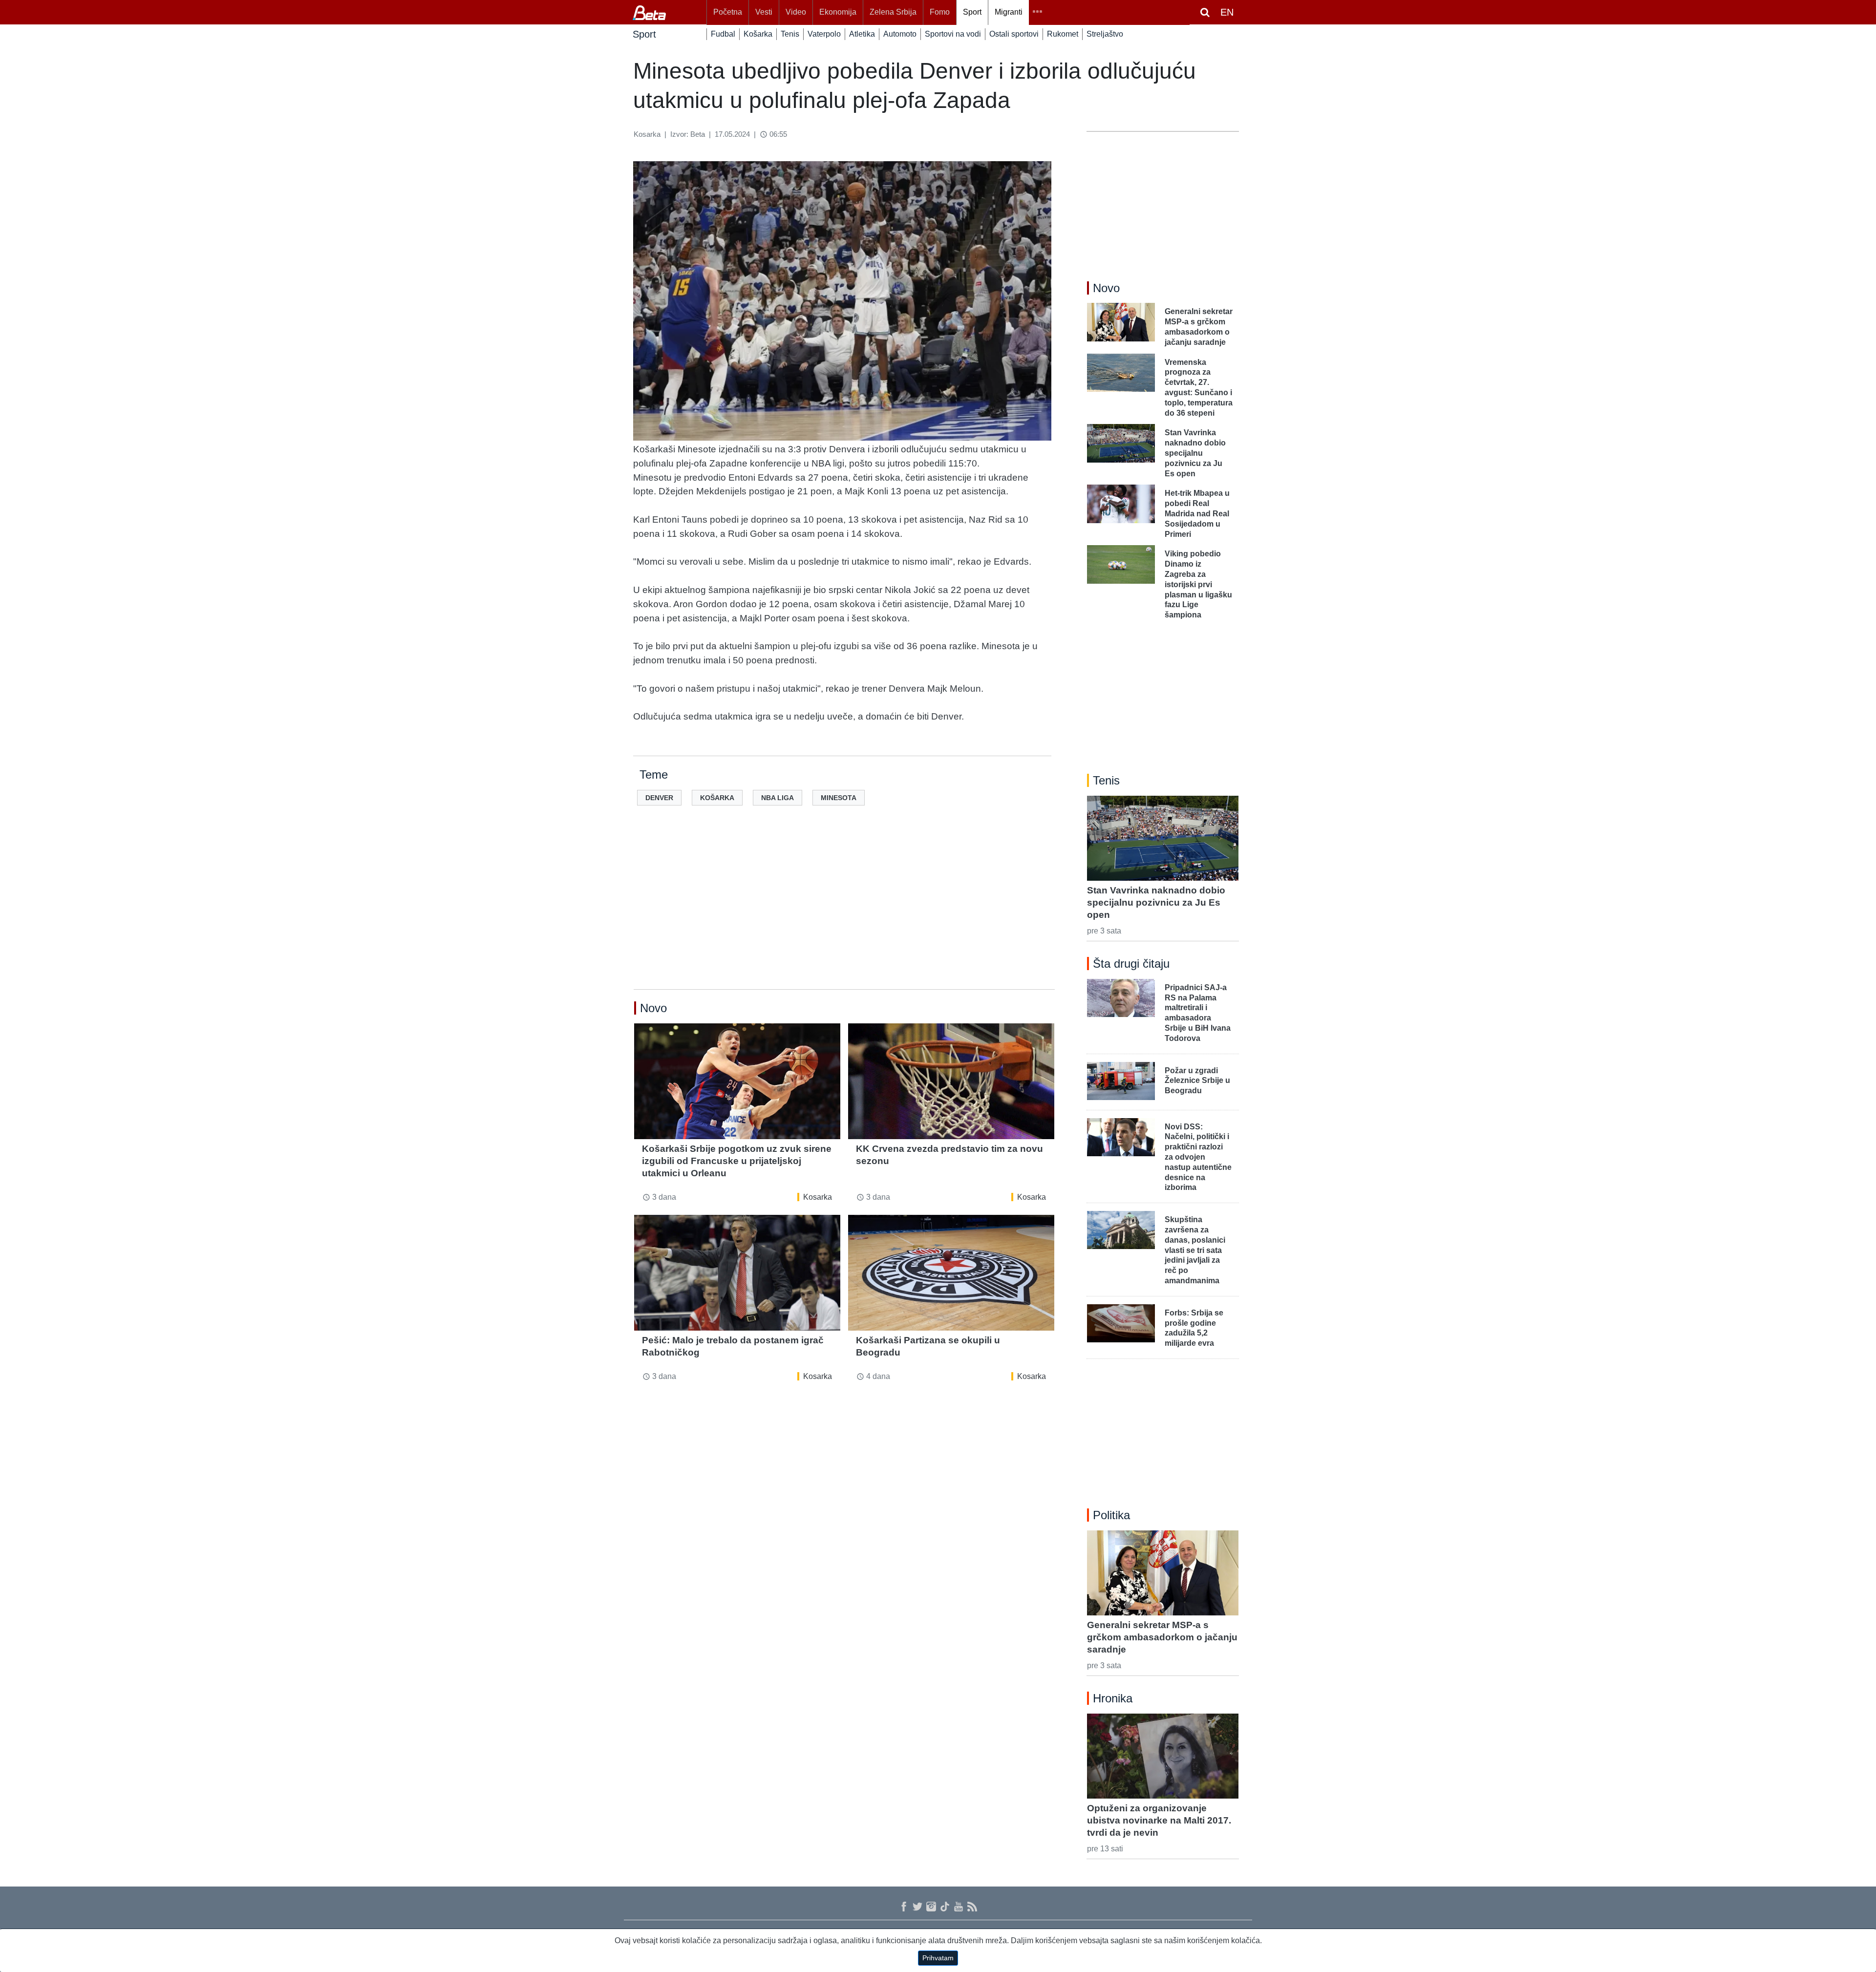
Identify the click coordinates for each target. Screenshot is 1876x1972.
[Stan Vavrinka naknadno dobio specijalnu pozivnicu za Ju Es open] (1163, 838)
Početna (728, 12)
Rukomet (1063, 34)
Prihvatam (938, 1958)
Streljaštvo (1105, 34)
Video (796, 12)
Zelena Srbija (893, 12)
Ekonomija (838, 12)
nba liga (778, 798)
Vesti (764, 12)
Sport (972, 12)
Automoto (900, 34)
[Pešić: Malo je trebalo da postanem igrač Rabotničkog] (737, 1273)
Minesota (839, 798)
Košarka (758, 34)
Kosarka (818, 1197)
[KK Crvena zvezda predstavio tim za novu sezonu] (951, 1081)
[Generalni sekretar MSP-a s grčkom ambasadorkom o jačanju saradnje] (1163, 1573)
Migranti (1009, 12)
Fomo (940, 12)
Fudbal (723, 34)
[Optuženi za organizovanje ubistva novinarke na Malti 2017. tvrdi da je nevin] (1163, 1756)
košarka (717, 798)
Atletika (862, 34)
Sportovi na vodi (953, 34)
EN (1227, 12)
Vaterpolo (824, 34)
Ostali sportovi (1014, 34)
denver (659, 798)
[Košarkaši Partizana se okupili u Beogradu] (951, 1273)
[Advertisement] (844, 913)
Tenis (790, 34)
